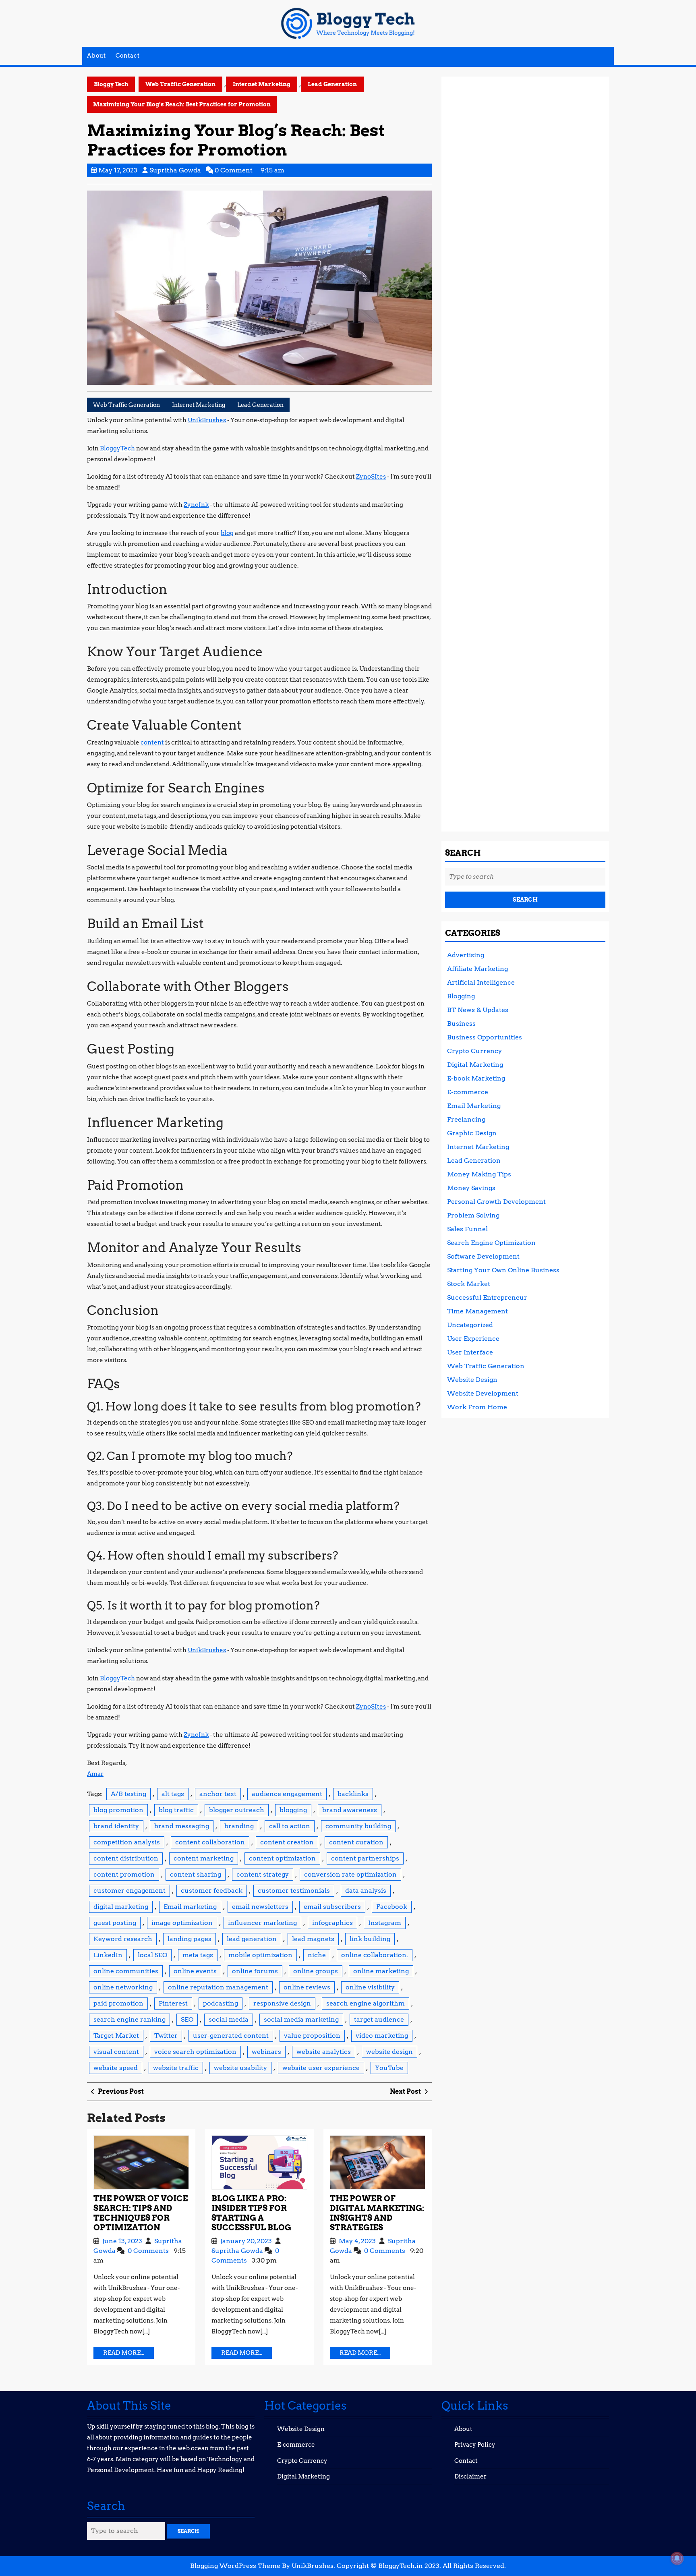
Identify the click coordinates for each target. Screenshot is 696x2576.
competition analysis (127, 1842)
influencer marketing (262, 1923)
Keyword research (123, 1939)
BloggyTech (117, 448)
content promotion (124, 1874)
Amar (95, 1774)
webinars (266, 2052)
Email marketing (190, 1907)
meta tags (198, 1955)
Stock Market (469, 1284)
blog (227, 533)
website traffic (176, 2068)
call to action (290, 1826)
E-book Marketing (476, 1078)
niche (317, 1955)
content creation (287, 1842)
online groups (316, 1971)
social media (229, 2019)
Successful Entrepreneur (487, 1297)
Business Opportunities (485, 1037)
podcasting (221, 2003)
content (152, 743)
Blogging (461, 996)
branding (239, 1826)
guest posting (115, 1923)
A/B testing (128, 1794)
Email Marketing (474, 1106)
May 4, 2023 (358, 2241)
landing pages (190, 1939)
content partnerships (365, 1858)
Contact (128, 56)
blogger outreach (237, 1810)
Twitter (166, 2036)
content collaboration (210, 1842)
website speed (116, 2068)
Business (461, 1024)
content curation (356, 1842)
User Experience (473, 1339)
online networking (123, 1987)
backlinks (353, 1794)
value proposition (312, 2036)
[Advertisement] (525, 451)
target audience (379, 2019)
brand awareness (350, 1810)
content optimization (282, 1858)
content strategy (263, 1874)
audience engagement (287, 1794)
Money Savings (471, 1188)
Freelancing (466, 1119)
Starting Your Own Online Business (503, 1270)
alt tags (173, 1794)
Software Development (483, 1256)
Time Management (477, 1311)
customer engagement (129, 1891)
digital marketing (121, 1907)
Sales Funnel (467, 1229)
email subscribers (332, 1907)
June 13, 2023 (123, 2241)
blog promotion (118, 1810)
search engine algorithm (366, 2003)
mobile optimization (260, 1955)
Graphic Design (472, 1133)
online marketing (381, 1971)
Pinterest (173, 2003)
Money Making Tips (479, 1174)
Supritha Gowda (175, 170)
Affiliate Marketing (477, 969)
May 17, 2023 (118, 170)
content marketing (204, 1858)
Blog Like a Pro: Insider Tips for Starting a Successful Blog (251, 2213)
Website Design (472, 1380)
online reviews (307, 1987)
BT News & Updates (478, 1010)
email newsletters (260, 1907)
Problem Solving (473, 1215)
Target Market (116, 2036)
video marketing (382, 2036)
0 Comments (149, 2251)
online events (195, 1971)
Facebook (392, 1907)
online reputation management (218, 1987)
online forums (255, 1971)
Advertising (466, 955)
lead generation (252, 1939)
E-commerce (468, 1092)
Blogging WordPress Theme (235, 2566)
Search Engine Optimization (491, 1243)
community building (358, 1826)
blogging (293, 1810)
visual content (116, 2052)
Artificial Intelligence (481, 982)
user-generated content (231, 2036)
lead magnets (313, 1939)
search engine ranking (129, 2019)
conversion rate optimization (350, 1874)
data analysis (366, 1891)
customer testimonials (294, 1891)
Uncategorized (470, 1325)
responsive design (282, 2003)
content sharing (196, 1874)
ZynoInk (196, 505)
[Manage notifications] (677, 2558)
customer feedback (212, 1891)
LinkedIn (108, 1955)
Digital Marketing (475, 1065)
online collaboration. (375, 1955)
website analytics (324, 2052)
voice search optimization (195, 2052)
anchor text (218, 1794)
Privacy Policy (475, 2445)
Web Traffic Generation (180, 84)
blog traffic (176, 1810)
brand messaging (182, 1826)
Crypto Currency (474, 1051)
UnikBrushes (207, 420)
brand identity (116, 1826)
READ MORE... (128, 2354)
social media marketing (301, 2019)
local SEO (152, 1955)
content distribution (126, 1858)
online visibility (370, 1987)
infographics (332, 1923)
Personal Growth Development (496, 1202)
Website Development (483, 1393)
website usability (240, 2068)
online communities (126, 1971)
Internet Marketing (262, 84)
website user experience (321, 2068)
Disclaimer (470, 2476)
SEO (187, 2019)
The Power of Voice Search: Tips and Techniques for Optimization (141, 2213)
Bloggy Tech (111, 84)
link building (370, 1939)
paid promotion (118, 2003)
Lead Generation (332, 84)
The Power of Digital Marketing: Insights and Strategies (377, 2213)
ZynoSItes (371, 477)
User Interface (470, 1352)
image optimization (182, 1923)
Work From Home (477, 1407)
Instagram (385, 1923)
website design (389, 2052)
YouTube (389, 2068)
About (96, 56)
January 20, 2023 (247, 2241)
